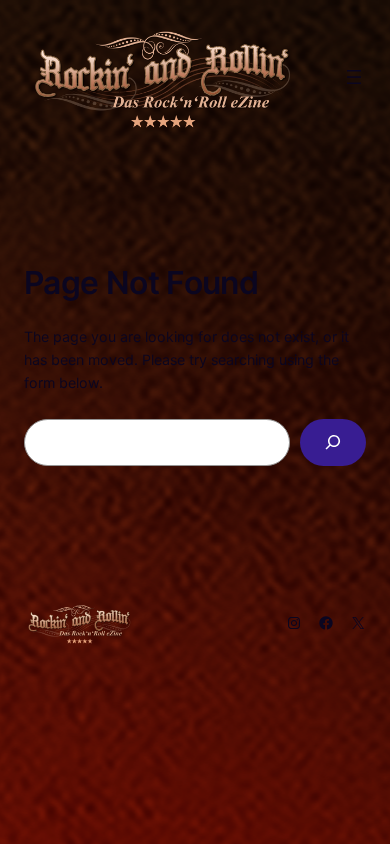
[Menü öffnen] (354, 77)
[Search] (333, 442)
